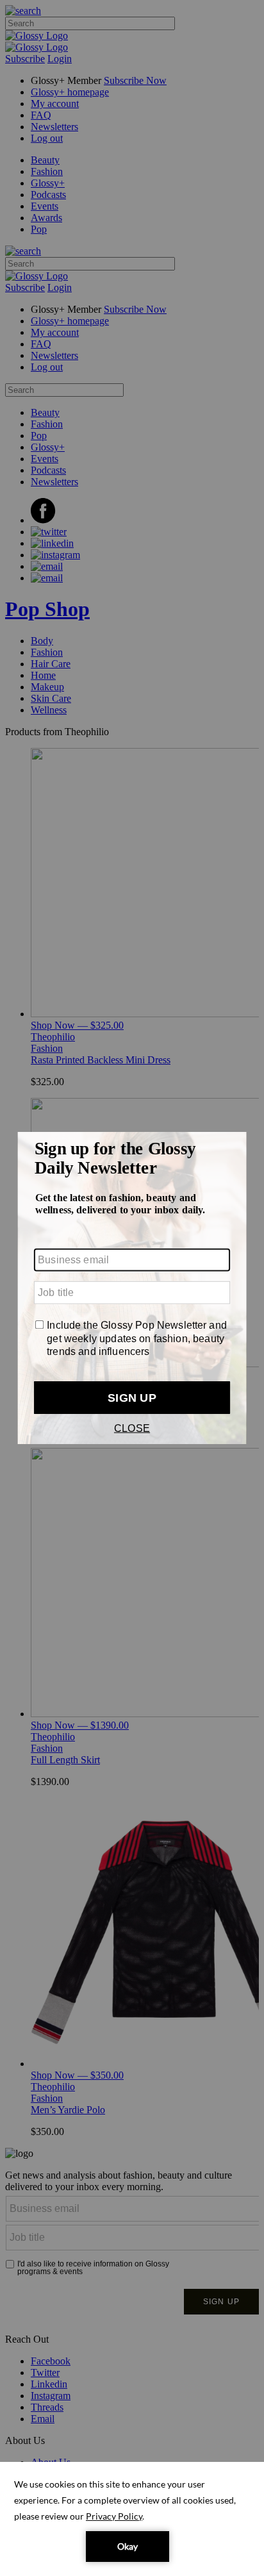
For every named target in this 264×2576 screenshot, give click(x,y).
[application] (132, 2519)
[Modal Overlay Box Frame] (132, 1288)
